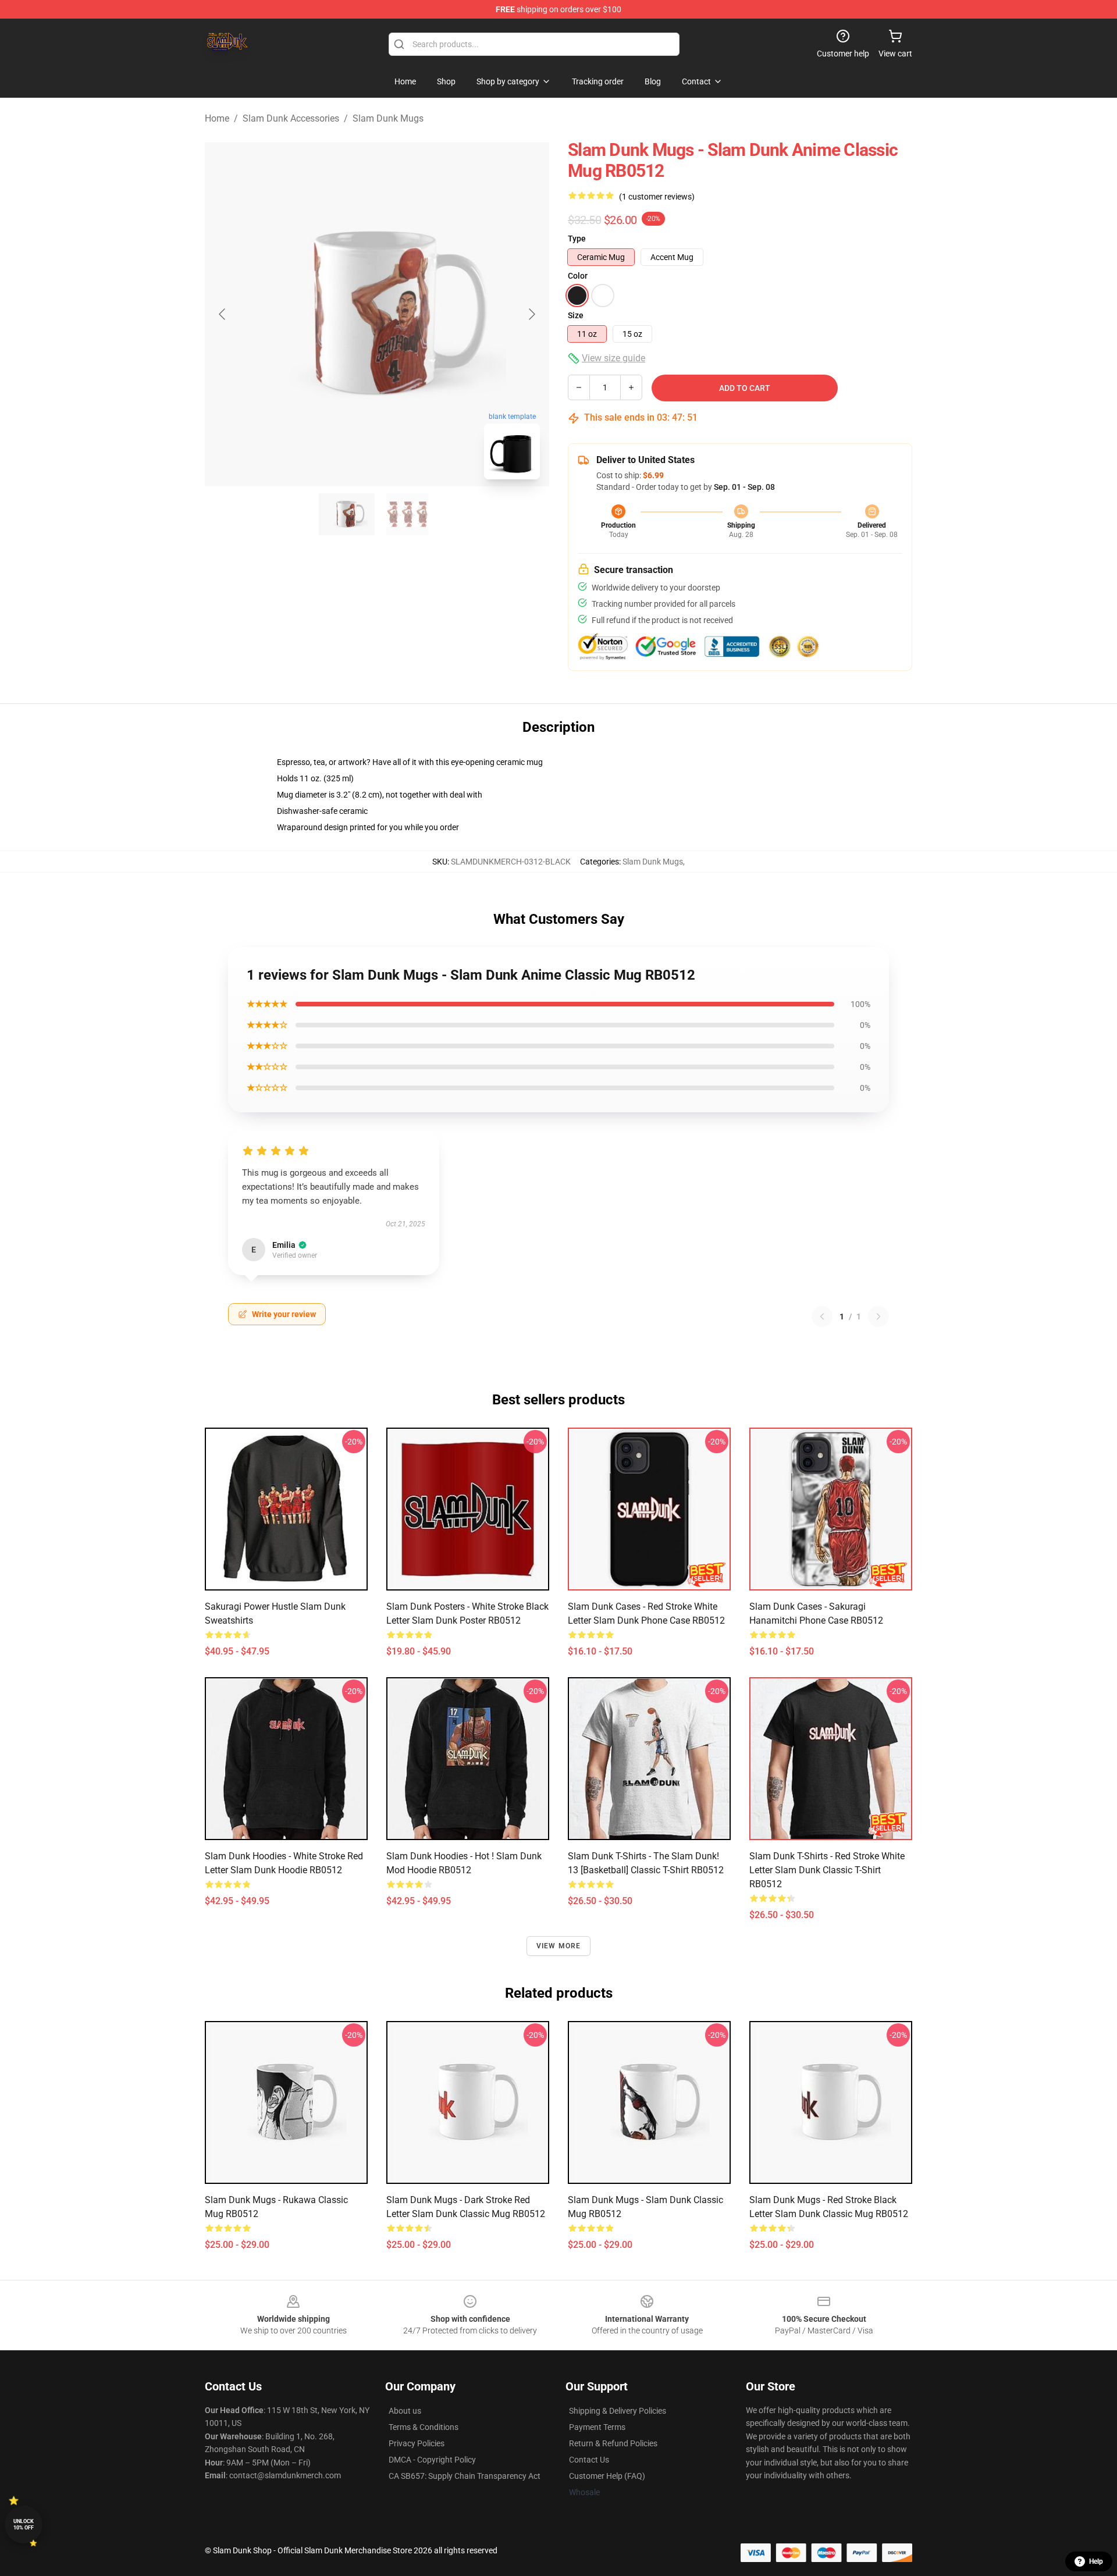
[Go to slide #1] (347, 514)
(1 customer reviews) (657, 197)
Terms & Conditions (424, 2427)
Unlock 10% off (24, 2525)
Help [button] (1096, 2561)
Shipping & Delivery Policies (618, 2411)
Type (577, 239)
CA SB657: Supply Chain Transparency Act (465, 2476)
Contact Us (589, 2460)
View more (559, 1946)
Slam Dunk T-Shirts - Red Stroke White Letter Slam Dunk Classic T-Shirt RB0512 (827, 1870)
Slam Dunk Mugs (388, 118)
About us (405, 2411)
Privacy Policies (417, 2443)
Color (578, 276)
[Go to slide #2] (407, 514)
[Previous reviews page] (822, 1317)
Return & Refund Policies (613, 2443)
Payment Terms (597, 2427)
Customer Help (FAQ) (607, 2476)
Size (576, 315)
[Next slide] (531, 314)
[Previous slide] (223, 314)
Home (217, 118)
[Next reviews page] (878, 1317)
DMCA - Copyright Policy (432, 2460)
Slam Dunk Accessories (291, 118)
